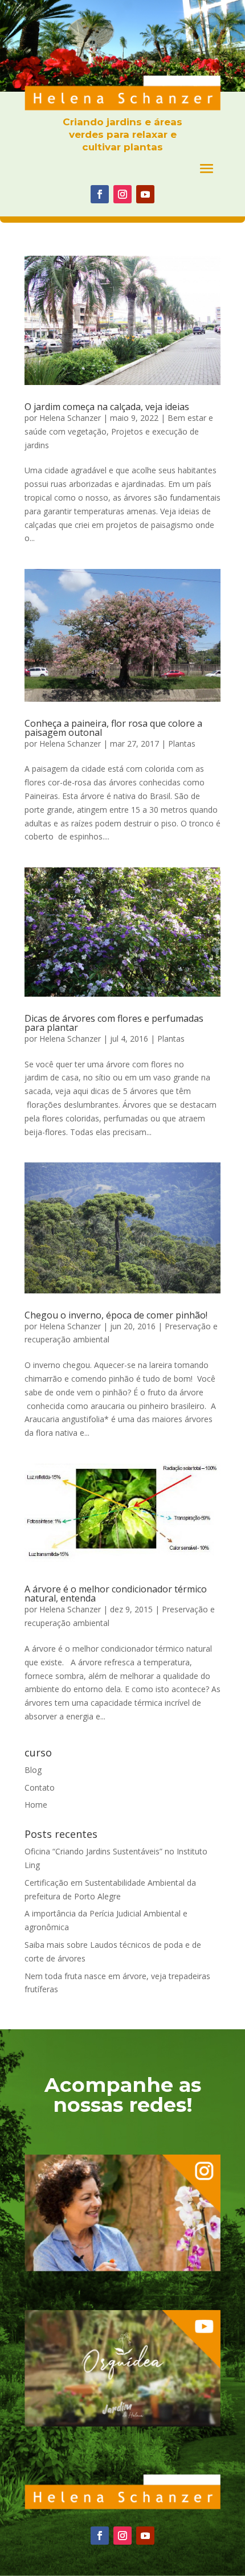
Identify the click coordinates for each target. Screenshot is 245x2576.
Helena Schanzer (70, 418)
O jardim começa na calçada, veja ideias (107, 407)
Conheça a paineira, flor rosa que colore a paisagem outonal (113, 728)
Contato (40, 1787)
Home (36, 1805)
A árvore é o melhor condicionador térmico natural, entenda (116, 1594)
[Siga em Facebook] (100, 194)
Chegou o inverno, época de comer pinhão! (116, 1315)
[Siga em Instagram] (122, 194)
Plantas (182, 744)
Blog (33, 1770)
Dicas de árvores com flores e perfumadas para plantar (114, 1023)
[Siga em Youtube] (145, 194)
